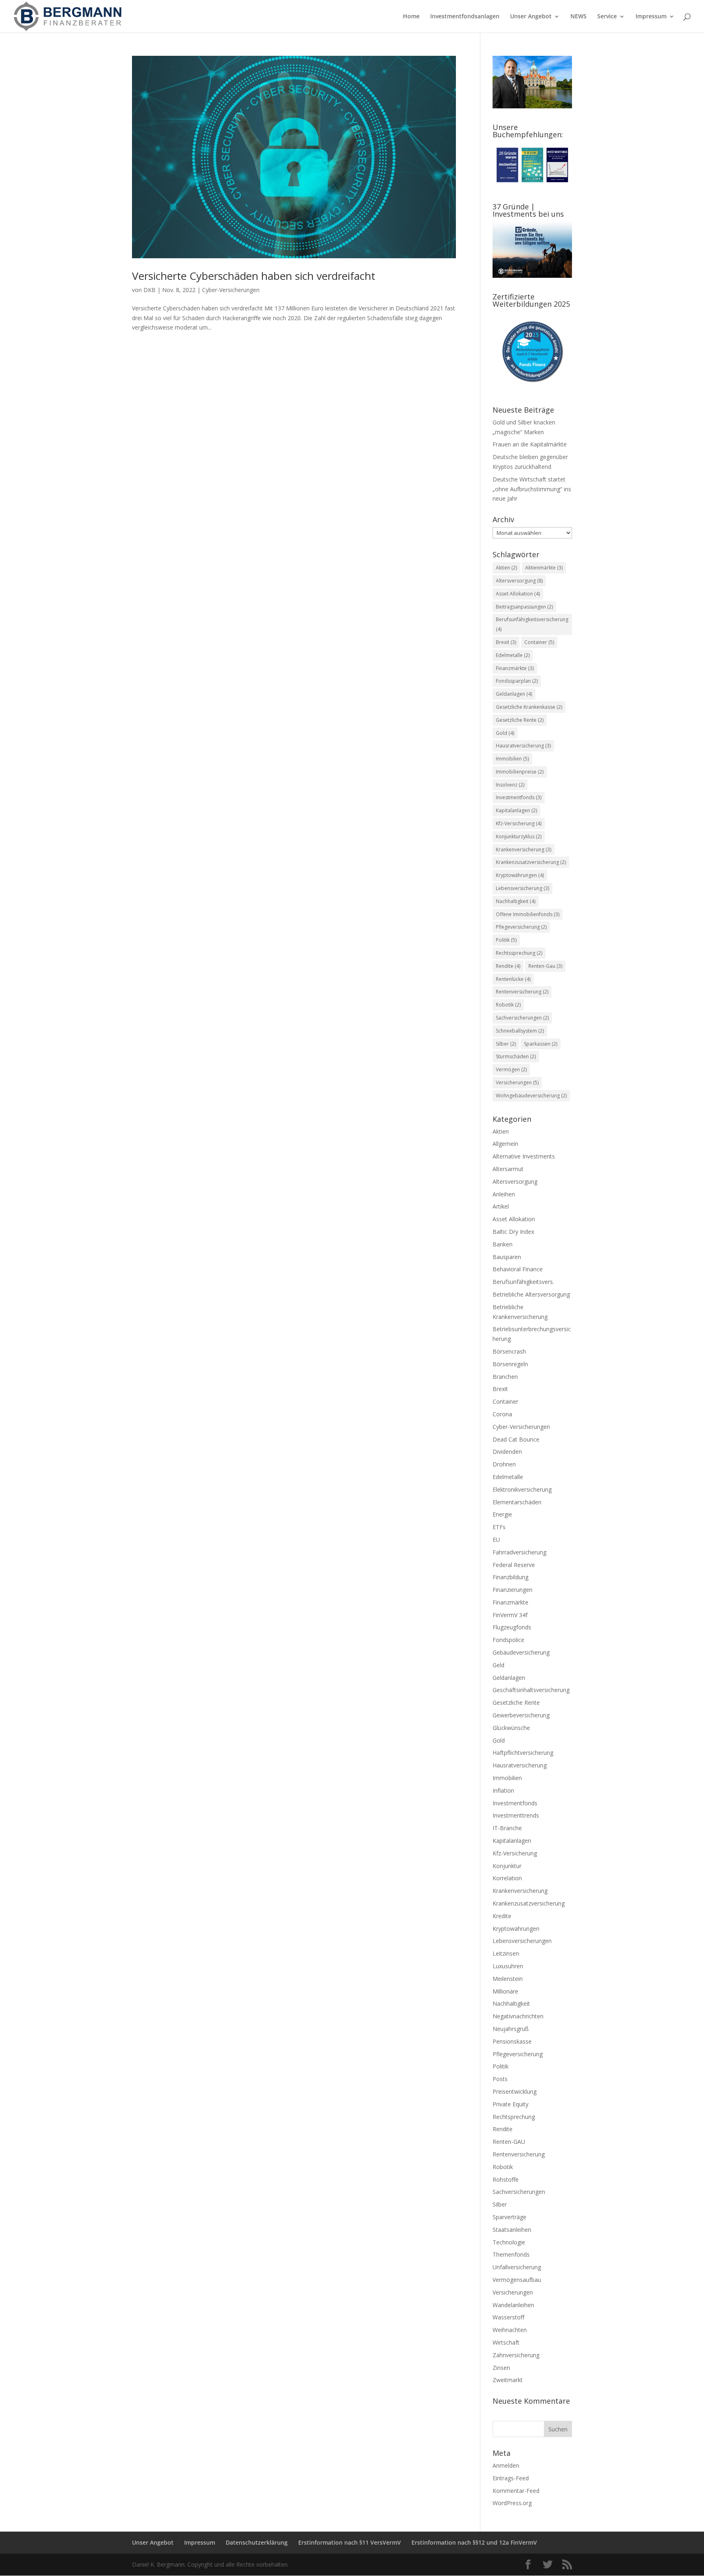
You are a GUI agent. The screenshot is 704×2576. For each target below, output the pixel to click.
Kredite (502, 1916)
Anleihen (504, 1194)
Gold (505, 733)
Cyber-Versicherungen (231, 290)
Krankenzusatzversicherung (531, 862)
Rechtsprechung (514, 2117)
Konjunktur (507, 1866)
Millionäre (505, 1991)
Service (607, 17)
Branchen (505, 1377)
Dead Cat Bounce (516, 1439)
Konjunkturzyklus (519, 836)
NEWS (579, 17)
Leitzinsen (506, 1953)
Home (411, 17)
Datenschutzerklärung (257, 2542)
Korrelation (507, 1878)
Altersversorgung (519, 581)
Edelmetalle (513, 655)
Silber (506, 1044)
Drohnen (504, 1464)
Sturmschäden (516, 1056)
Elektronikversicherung (522, 1489)
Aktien (506, 568)
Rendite (508, 966)
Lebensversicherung (522, 888)
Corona (502, 1414)
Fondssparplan (517, 681)
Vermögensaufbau (517, 2280)
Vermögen (511, 1069)
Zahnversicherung (516, 2355)
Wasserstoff (508, 2317)
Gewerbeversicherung (521, 1715)
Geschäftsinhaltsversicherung (531, 1690)
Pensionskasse (512, 2041)
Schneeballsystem (520, 1031)
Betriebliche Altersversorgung (531, 1294)
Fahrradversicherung (519, 1552)
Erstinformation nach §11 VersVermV (350, 2542)
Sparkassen (541, 1044)
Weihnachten (510, 2330)
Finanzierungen (513, 1590)
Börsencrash (509, 1351)
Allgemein (505, 1144)
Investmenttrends (516, 1815)
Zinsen (501, 2368)
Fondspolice (508, 1640)
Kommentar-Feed (516, 2491)
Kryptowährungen (520, 875)
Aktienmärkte (544, 568)
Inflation (503, 1790)
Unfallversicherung (517, 2267)
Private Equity (510, 2104)
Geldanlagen (514, 694)
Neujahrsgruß (511, 2029)
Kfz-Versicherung (519, 823)
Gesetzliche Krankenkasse (529, 707)
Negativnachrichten (518, 2016)
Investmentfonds (519, 797)
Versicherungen (517, 1082)
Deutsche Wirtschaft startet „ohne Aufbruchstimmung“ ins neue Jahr (532, 489)
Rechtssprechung (519, 953)
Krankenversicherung (524, 850)
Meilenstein (508, 1979)
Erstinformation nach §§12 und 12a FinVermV (474, 2542)
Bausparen (507, 1257)
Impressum (651, 17)
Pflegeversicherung (521, 927)
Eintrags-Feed (511, 2478)
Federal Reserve (514, 1565)
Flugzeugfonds (512, 1627)
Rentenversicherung (522, 992)
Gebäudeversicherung (521, 1652)
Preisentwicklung (515, 2091)
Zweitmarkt (508, 2380)
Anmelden (506, 2465)
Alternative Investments (524, 1156)
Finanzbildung (510, 1577)
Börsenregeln (510, 1364)
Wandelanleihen (513, 2305)
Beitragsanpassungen (524, 607)
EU (496, 1540)
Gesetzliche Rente (520, 720)
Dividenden (507, 1452)
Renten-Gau (545, 966)
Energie (502, 1514)
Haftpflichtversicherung (523, 1753)
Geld (498, 1665)
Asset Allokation (518, 594)
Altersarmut (508, 1169)
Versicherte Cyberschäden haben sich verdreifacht (254, 276)
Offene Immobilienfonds (528, 914)
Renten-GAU (509, 2142)
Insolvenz (510, 785)
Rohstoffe (506, 2179)
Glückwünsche (511, 1728)
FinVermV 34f (510, 1615)
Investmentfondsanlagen (465, 17)
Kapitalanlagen (516, 810)
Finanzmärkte (515, 668)
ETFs (499, 1527)
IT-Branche (507, 1828)
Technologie (509, 2242)
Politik (506, 940)
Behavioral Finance (518, 1269)
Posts (500, 2079)
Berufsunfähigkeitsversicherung (532, 624)
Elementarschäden (517, 1502)
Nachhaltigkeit (516, 901)
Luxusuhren (508, 1966)
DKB (150, 290)
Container (539, 642)
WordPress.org (512, 2503)
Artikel (501, 1206)
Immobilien (512, 759)
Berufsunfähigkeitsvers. (523, 1282)
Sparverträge (509, 2217)
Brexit (506, 642)
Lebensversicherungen (522, 1941)
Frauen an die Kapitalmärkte (530, 444)
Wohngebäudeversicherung (531, 1096)
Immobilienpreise (520, 772)
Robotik (508, 1005)
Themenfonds (511, 2254)
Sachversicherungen (522, 1018)
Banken (503, 1244)
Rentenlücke (513, 979)
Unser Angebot (531, 17)
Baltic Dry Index (513, 1232)
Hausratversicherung (523, 746)
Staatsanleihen (512, 2230)
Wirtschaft (506, 2342)
